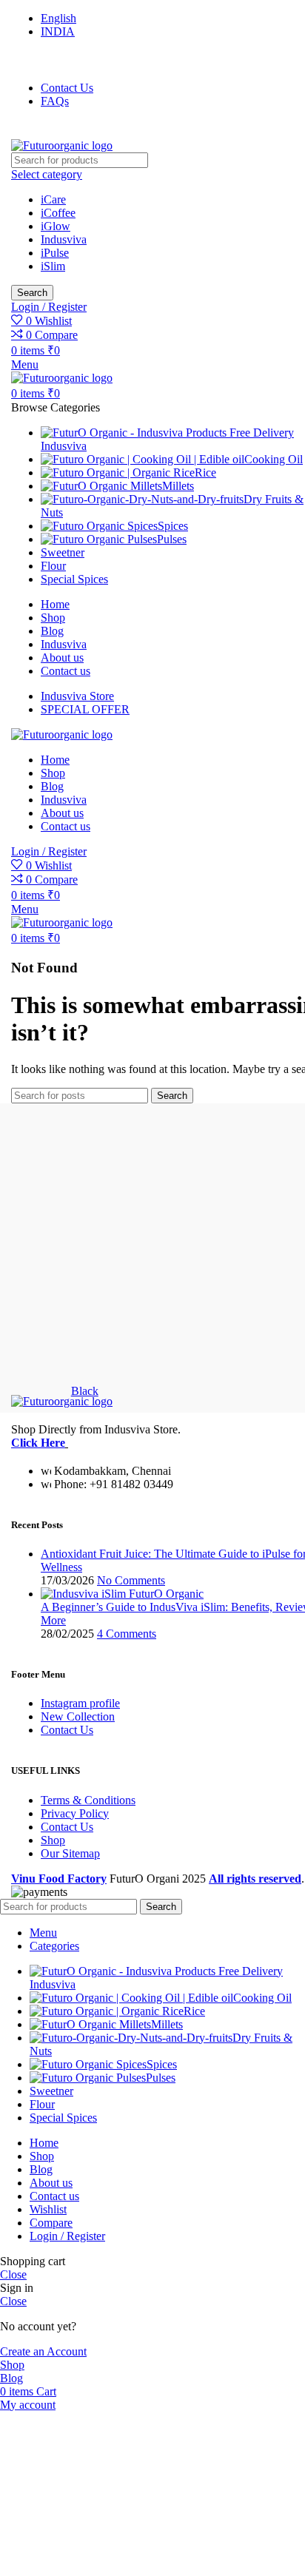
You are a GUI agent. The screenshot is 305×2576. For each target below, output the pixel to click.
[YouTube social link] (81, 60)
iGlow (56, 226)
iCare (53, 199)
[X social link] (44, 60)
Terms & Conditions (88, 1800)
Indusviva (64, 239)
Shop (53, 1840)
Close (13, 2274)
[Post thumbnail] (122, 1594)
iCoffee (58, 213)
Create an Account (43, 2351)
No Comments (131, 1580)
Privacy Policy (75, 1813)
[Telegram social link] (100, 130)
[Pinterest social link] (101, 60)
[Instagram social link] (62, 60)
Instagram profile (80, 1703)
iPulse (55, 253)
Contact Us (67, 1730)
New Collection (78, 1716)
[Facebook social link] (26, 60)
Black (85, 1391)
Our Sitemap (70, 1853)
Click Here (38, 1443)
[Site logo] (62, 145)
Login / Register (67, 2236)
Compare (51, 2223)
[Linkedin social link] (81, 130)
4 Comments (127, 1634)
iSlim (53, 266)
